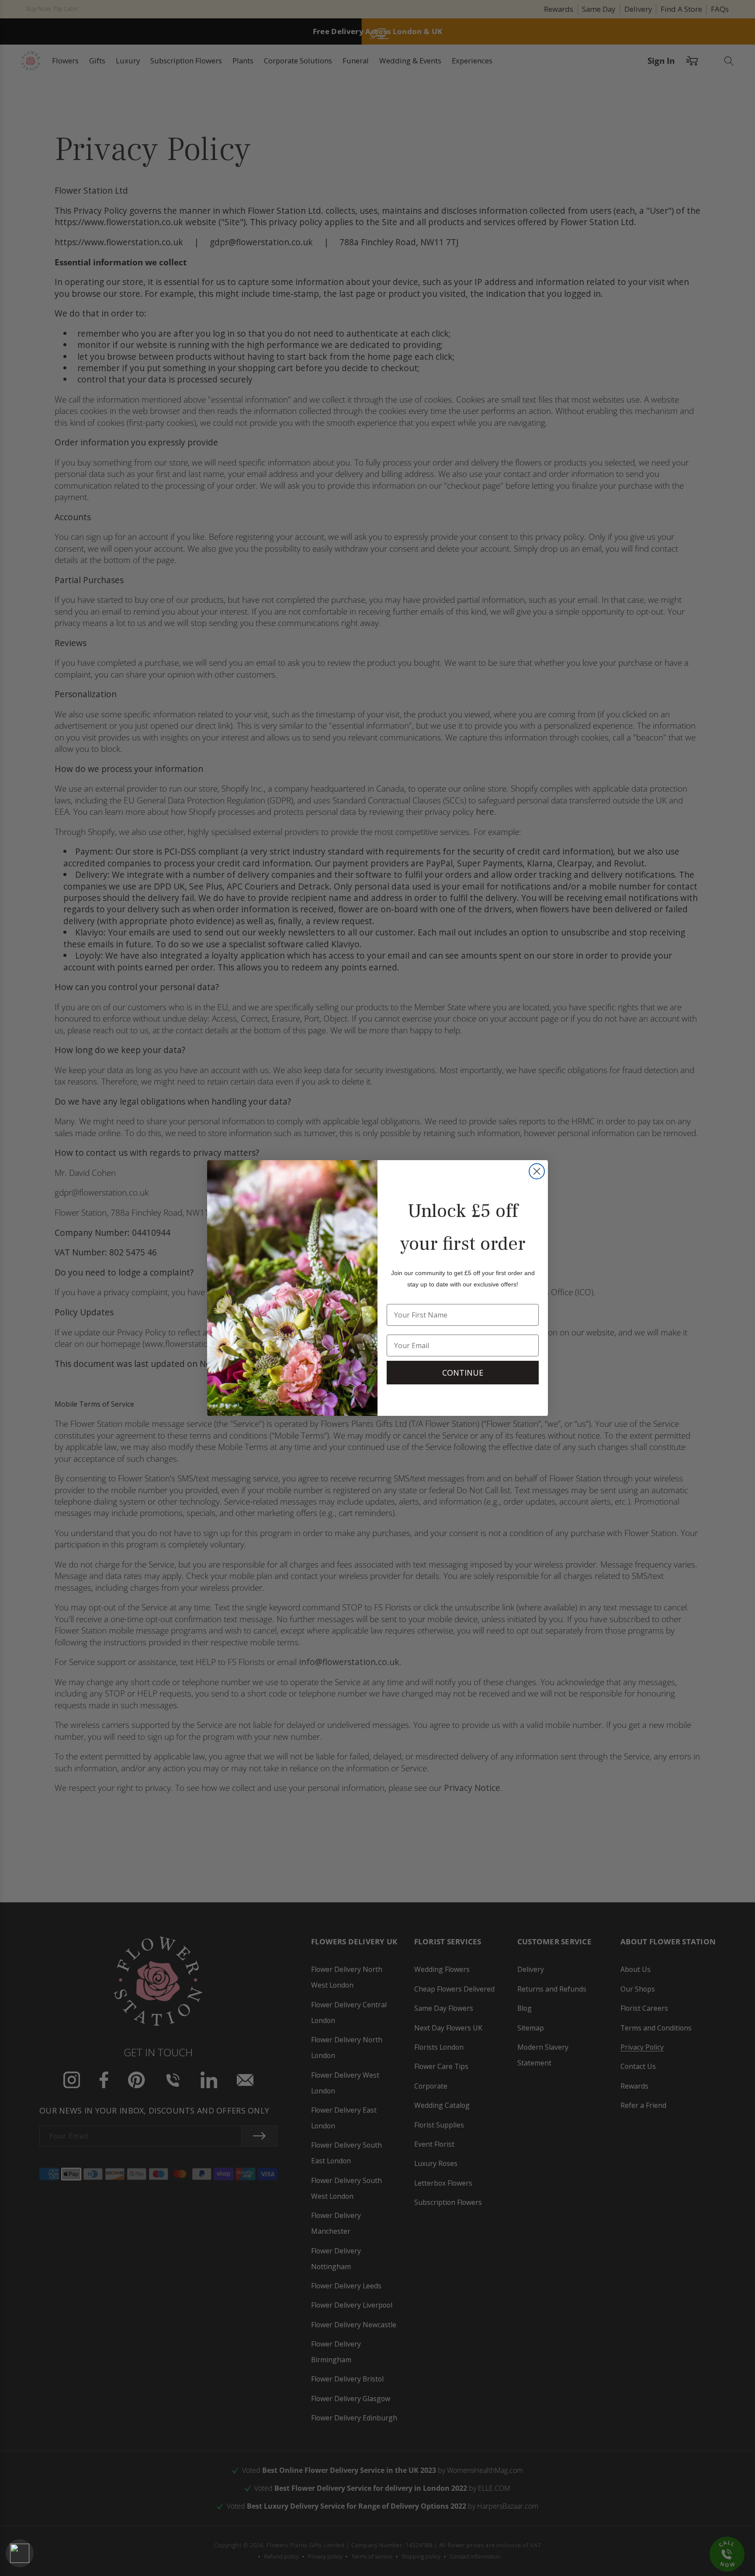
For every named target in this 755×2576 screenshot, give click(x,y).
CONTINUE (463, 1373)
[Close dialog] (537, 1171)
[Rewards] (20, 2553)
